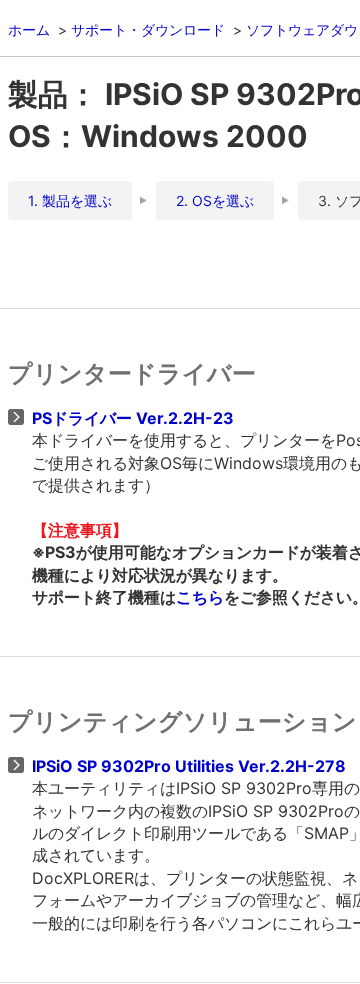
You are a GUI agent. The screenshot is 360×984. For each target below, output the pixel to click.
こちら (200, 597)
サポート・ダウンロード (148, 29)
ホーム (29, 29)
